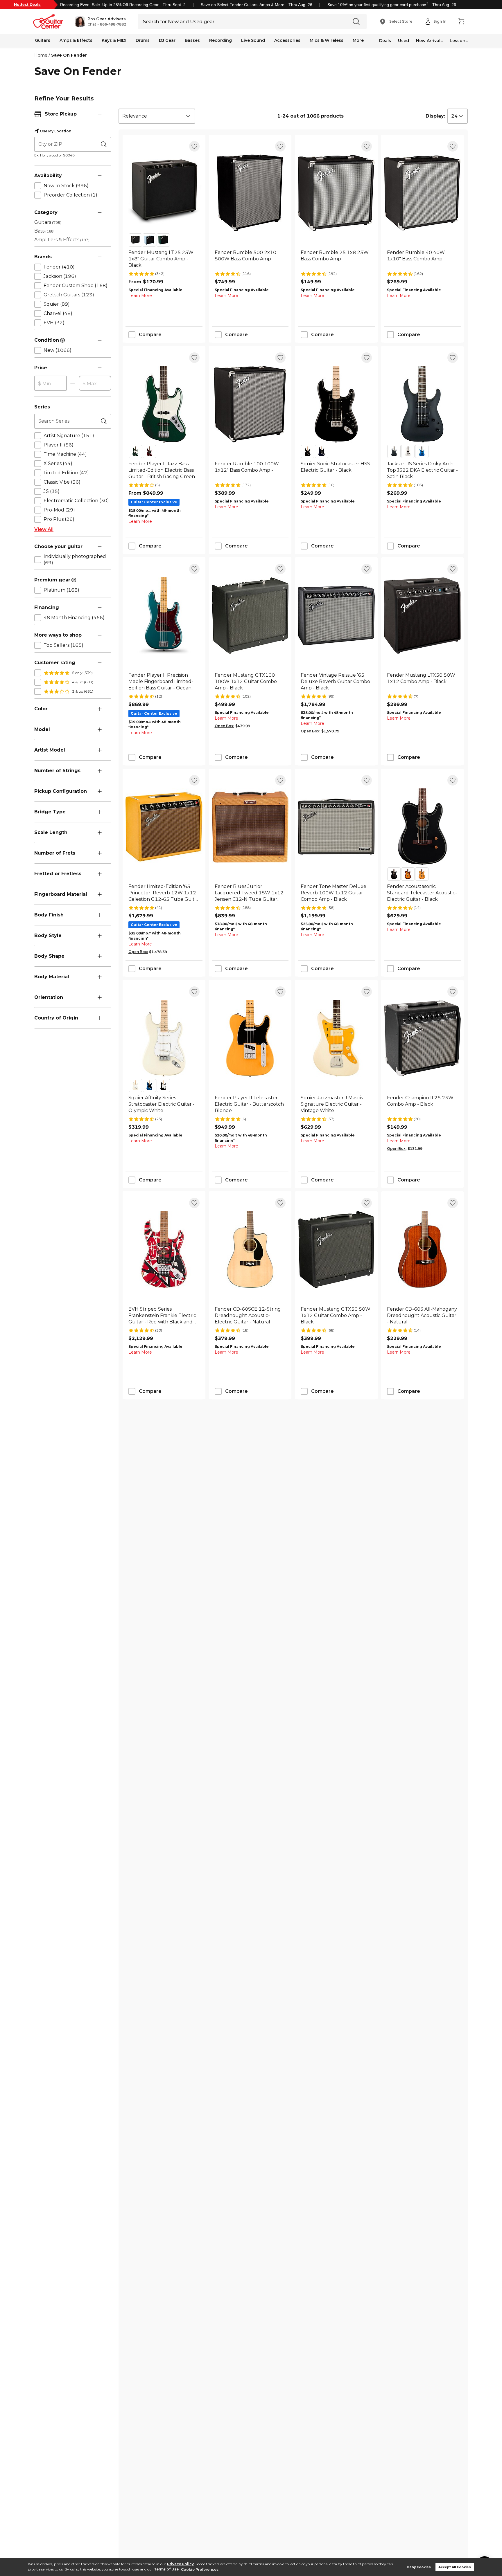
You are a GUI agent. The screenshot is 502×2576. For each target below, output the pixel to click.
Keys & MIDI (114, 40)
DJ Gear (167, 40)
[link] (164, 259)
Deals (385, 41)
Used (404, 41)
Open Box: (224, 726)
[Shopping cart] (461, 21)
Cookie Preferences (200, 2569)
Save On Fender (69, 55)
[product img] (164, 193)
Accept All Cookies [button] (455, 2567)
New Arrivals (429, 41)
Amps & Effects (76, 40)
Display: (435, 116)
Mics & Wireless (327, 40)
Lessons (459, 41)
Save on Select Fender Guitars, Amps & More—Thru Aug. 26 (257, 5)
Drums (143, 40)
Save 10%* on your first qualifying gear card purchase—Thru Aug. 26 (392, 5)
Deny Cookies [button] (419, 2567)
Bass (44, 231)
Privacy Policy (180, 2564)
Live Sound (253, 40)
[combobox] (157, 116)
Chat (92, 24)
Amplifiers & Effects (62, 240)
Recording (220, 40)
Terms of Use (166, 2569)
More (358, 40)
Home (41, 55)
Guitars (43, 40)
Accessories (287, 40)
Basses (192, 40)
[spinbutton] (51, 383)
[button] (100, 21)
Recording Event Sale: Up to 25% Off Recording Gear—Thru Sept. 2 (123, 5)
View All (44, 529)
